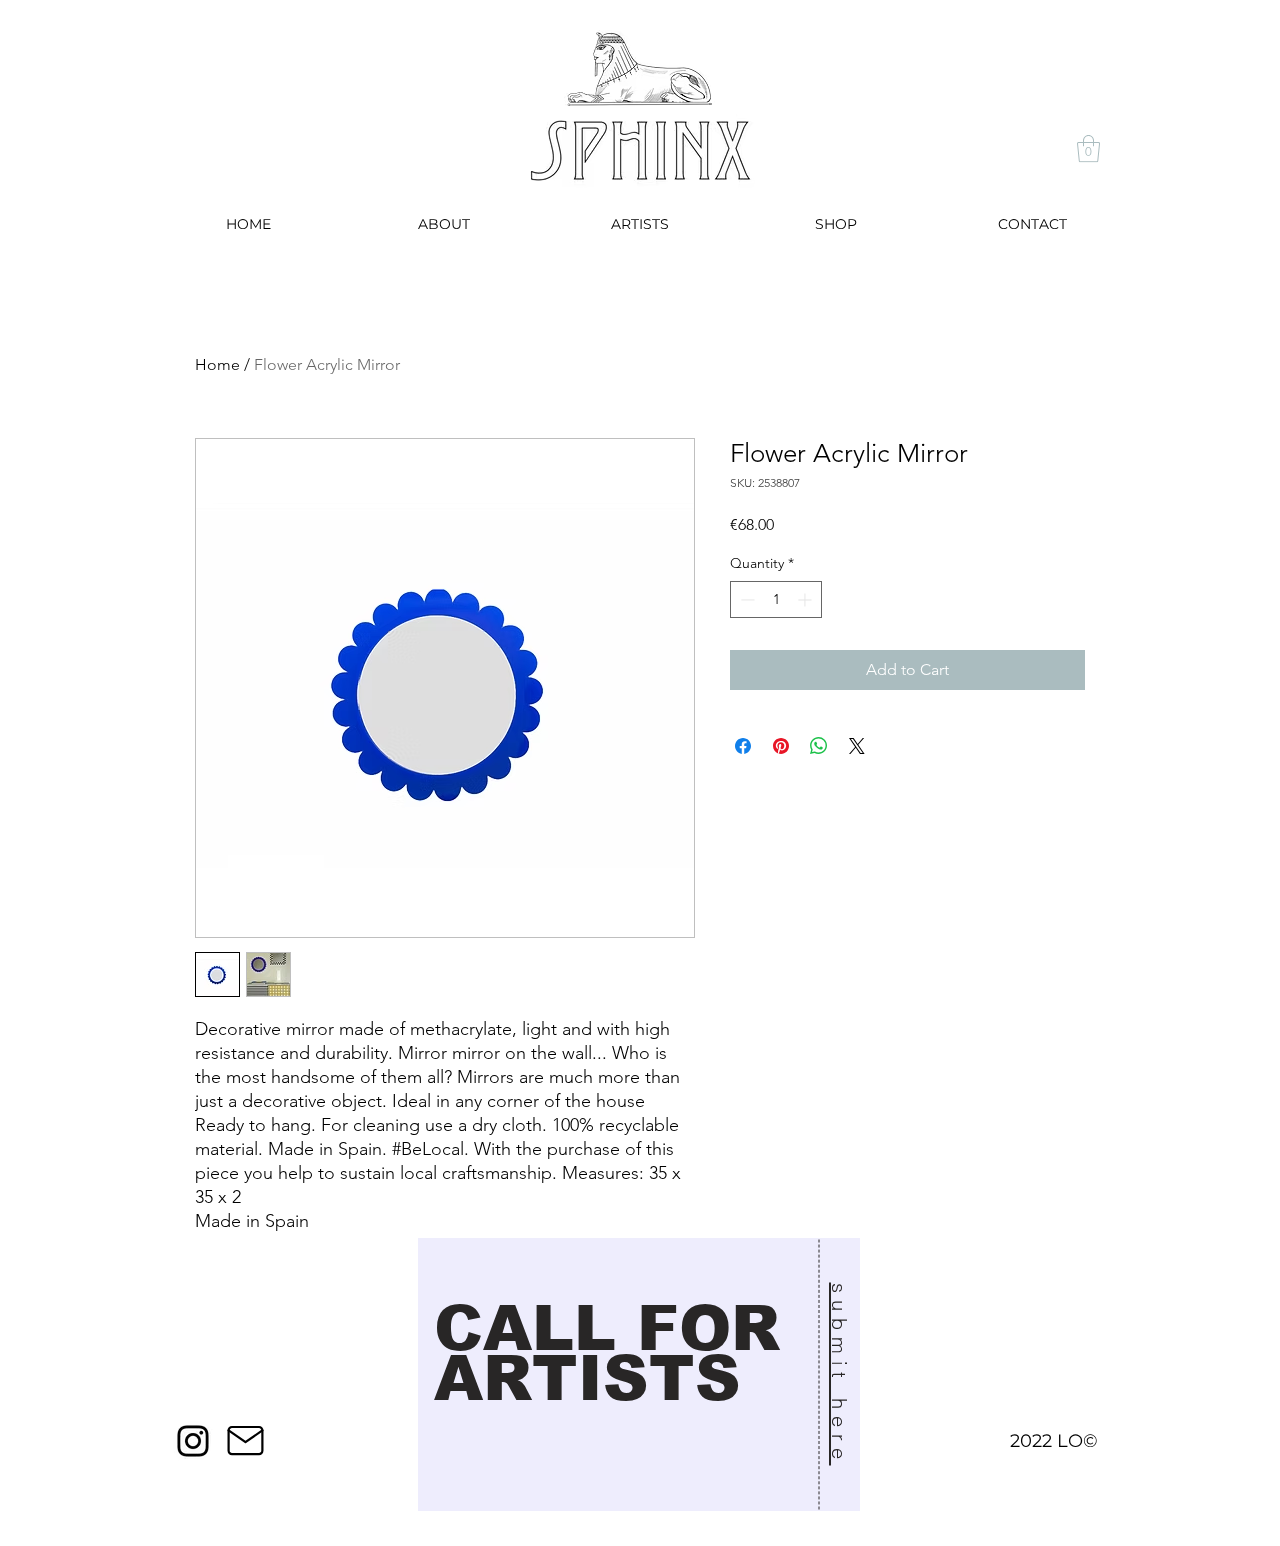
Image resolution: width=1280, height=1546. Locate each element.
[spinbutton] (776, 599)
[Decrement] (745, 599)
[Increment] (806, 599)
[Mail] (245, 1441)
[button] (1088, 148)
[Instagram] (193, 1441)
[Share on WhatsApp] (819, 746)
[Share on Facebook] (743, 746)
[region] (639, 1379)
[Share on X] (857, 746)
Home (217, 364)
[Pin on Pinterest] (781, 746)
